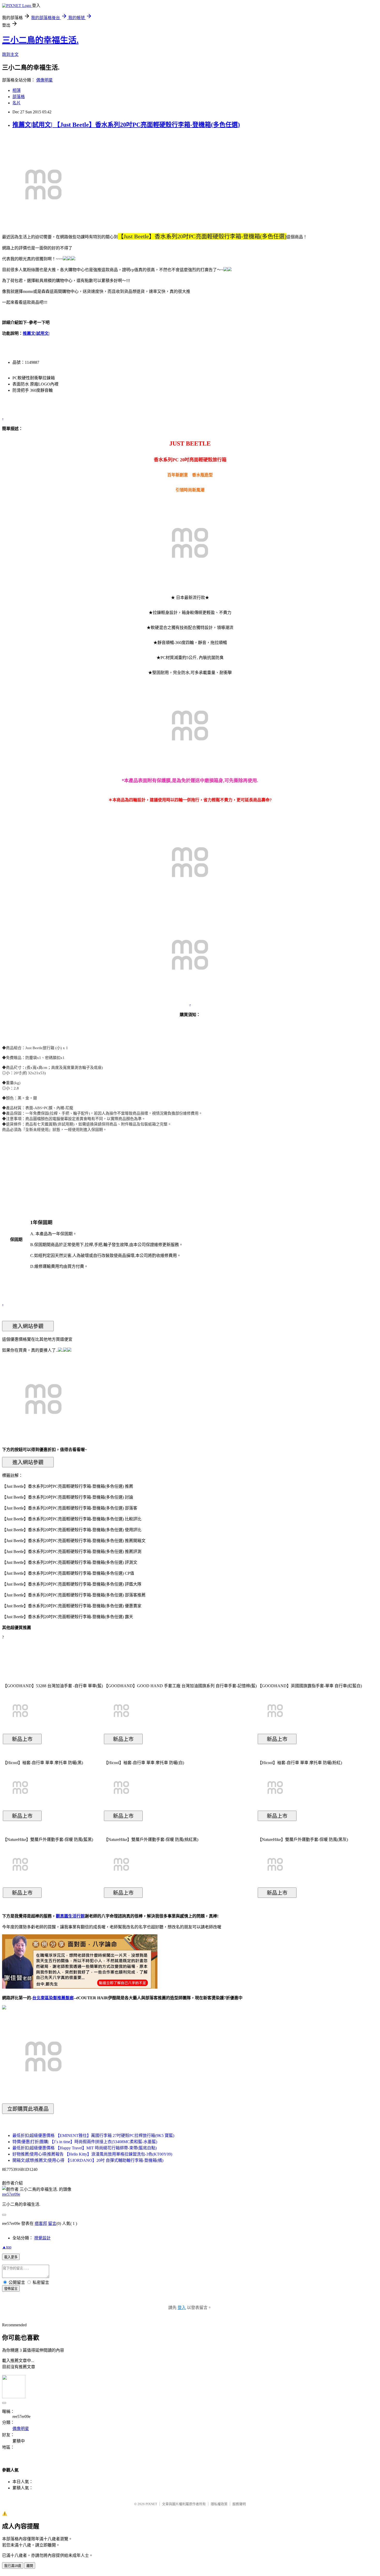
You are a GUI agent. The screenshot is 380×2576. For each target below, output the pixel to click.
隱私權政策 (219, 2504)
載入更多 (11, 2257)
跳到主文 (10, 54)
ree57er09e (11, 2194)
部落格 (19, 97)
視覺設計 (42, 2238)
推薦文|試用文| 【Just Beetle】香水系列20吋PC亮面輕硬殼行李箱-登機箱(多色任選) (126, 125)
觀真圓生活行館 (70, 1916)
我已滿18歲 (13, 2566)
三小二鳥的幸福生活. (40, 40)
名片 (17, 103)
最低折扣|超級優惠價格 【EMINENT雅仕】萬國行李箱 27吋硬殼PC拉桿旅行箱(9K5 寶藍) (93, 2135)
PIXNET (151, 2504)
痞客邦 (41, 2223)
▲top (7, 2247)
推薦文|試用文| (36, 333)
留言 (52, 2223)
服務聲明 (239, 2504)
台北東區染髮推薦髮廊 (53, 1998)
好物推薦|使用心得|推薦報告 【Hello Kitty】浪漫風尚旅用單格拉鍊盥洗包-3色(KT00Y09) (92, 2154)
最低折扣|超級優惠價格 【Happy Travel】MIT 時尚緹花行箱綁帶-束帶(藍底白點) (85, 2148)
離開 (30, 2566)
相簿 (17, 90)
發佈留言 (11, 2289)
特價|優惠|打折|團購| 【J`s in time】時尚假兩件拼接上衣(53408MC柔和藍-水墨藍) (85, 2142)
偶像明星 (44, 80)
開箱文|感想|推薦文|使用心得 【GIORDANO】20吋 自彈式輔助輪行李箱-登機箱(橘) (88, 2160)
